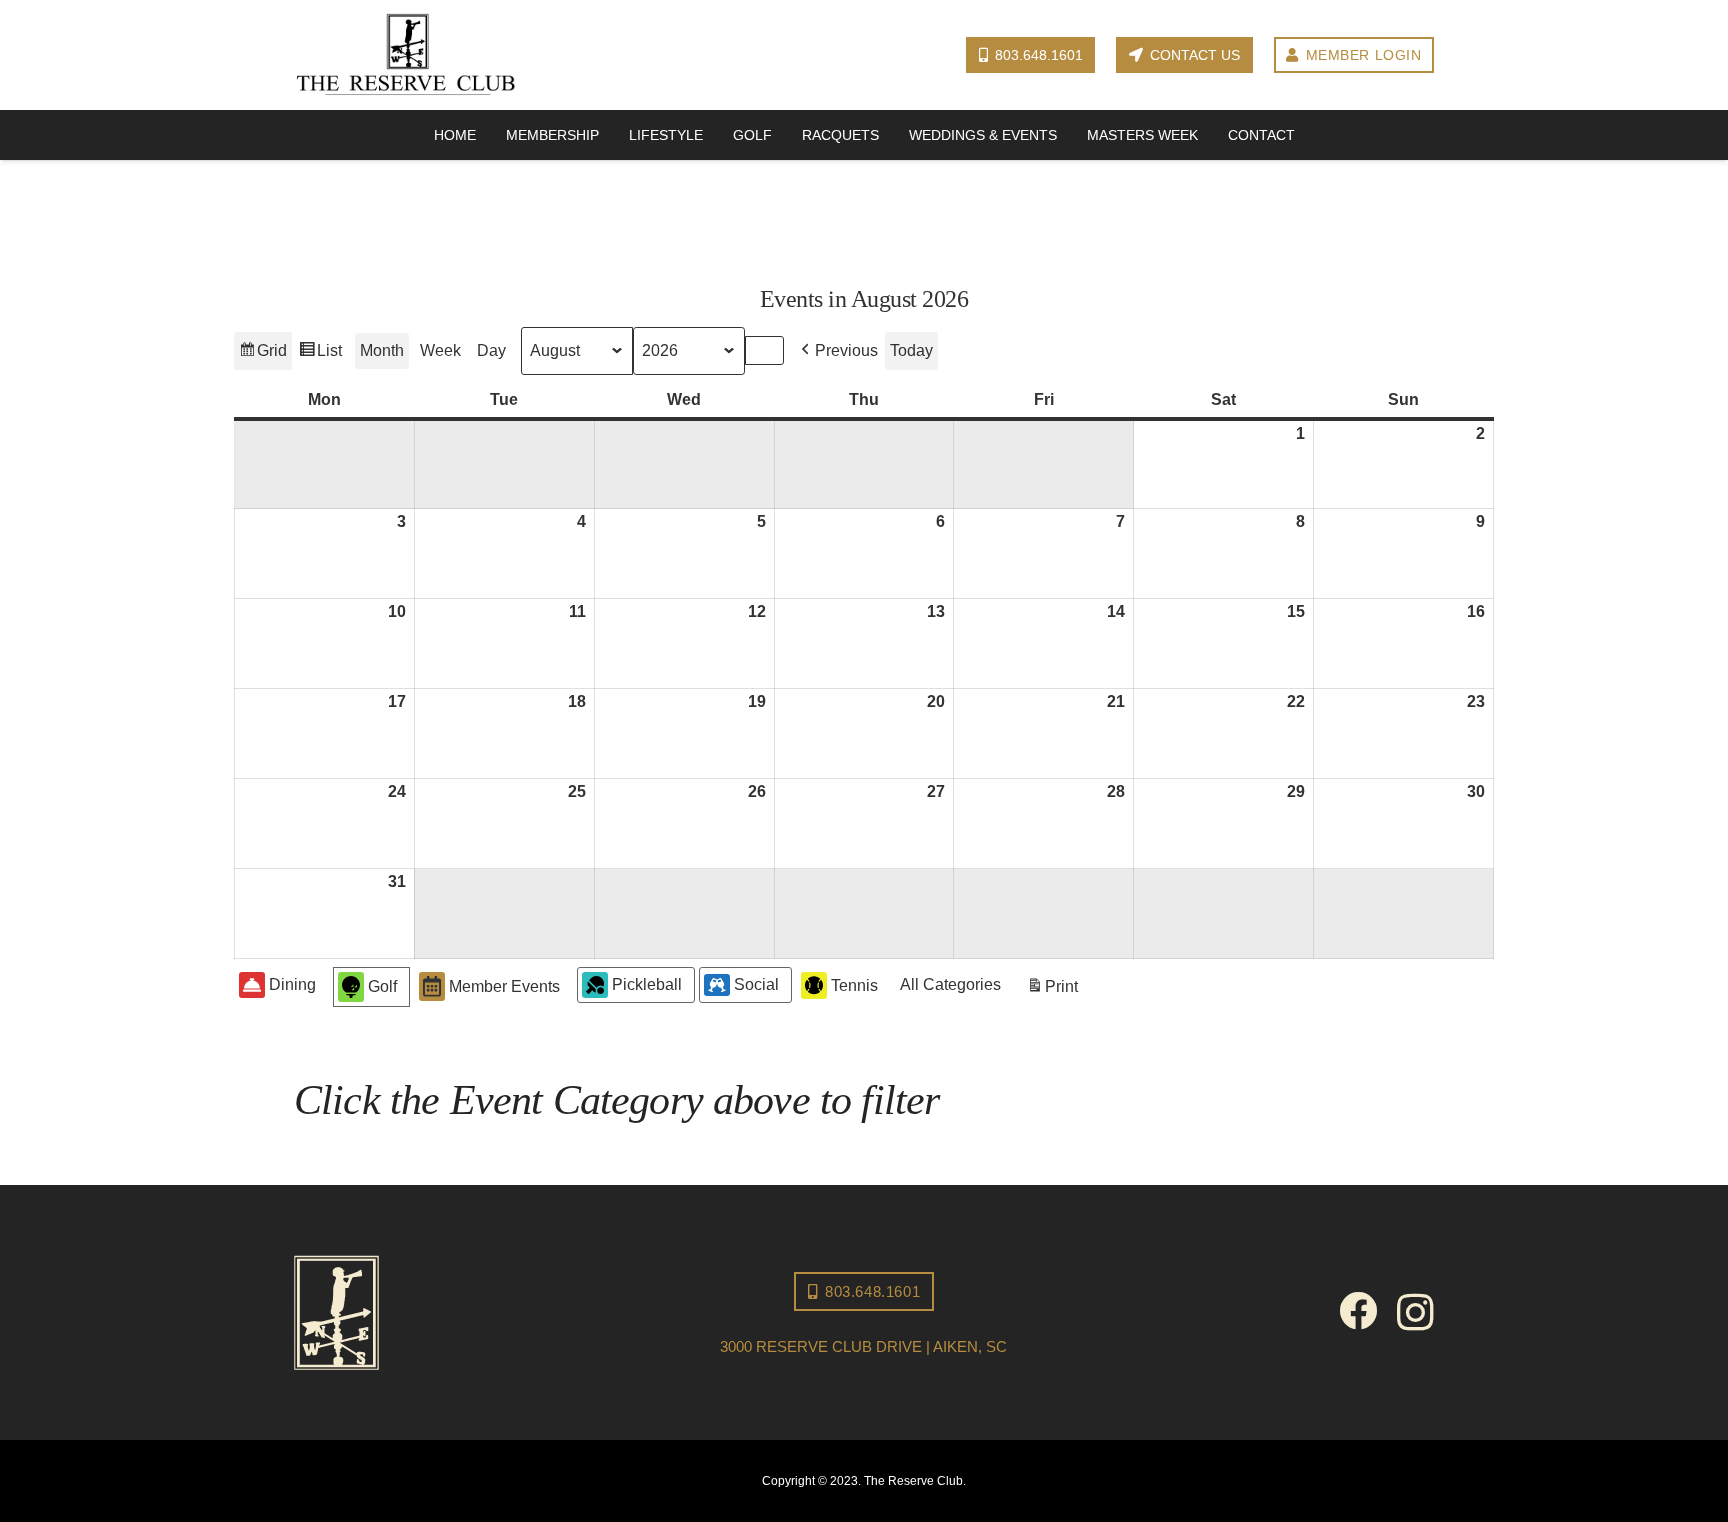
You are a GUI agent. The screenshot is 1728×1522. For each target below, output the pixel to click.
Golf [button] (382, 986)
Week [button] (440, 350)
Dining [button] (292, 984)
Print (1052, 992)
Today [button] (911, 350)
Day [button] (491, 350)
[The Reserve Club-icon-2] (469, 1312)
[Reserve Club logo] (406, 55)
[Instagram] (1415, 1313)
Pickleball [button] (647, 984)
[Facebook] (1358, 1311)
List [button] (320, 356)
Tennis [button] (854, 985)
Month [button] (382, 350)
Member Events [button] (504, 986)
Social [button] (756, 984)
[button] (837, 351)
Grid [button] (262, 356)
